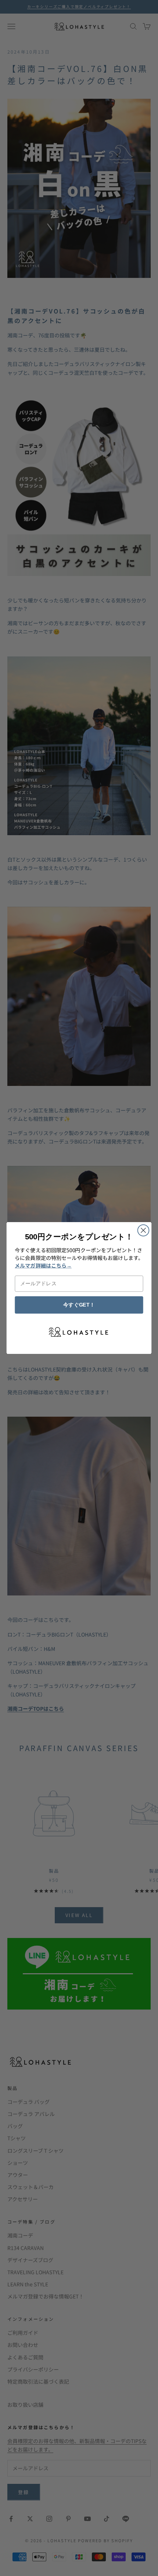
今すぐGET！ (79, 1305)
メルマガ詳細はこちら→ (43, 1265)
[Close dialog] (143, 1230)
